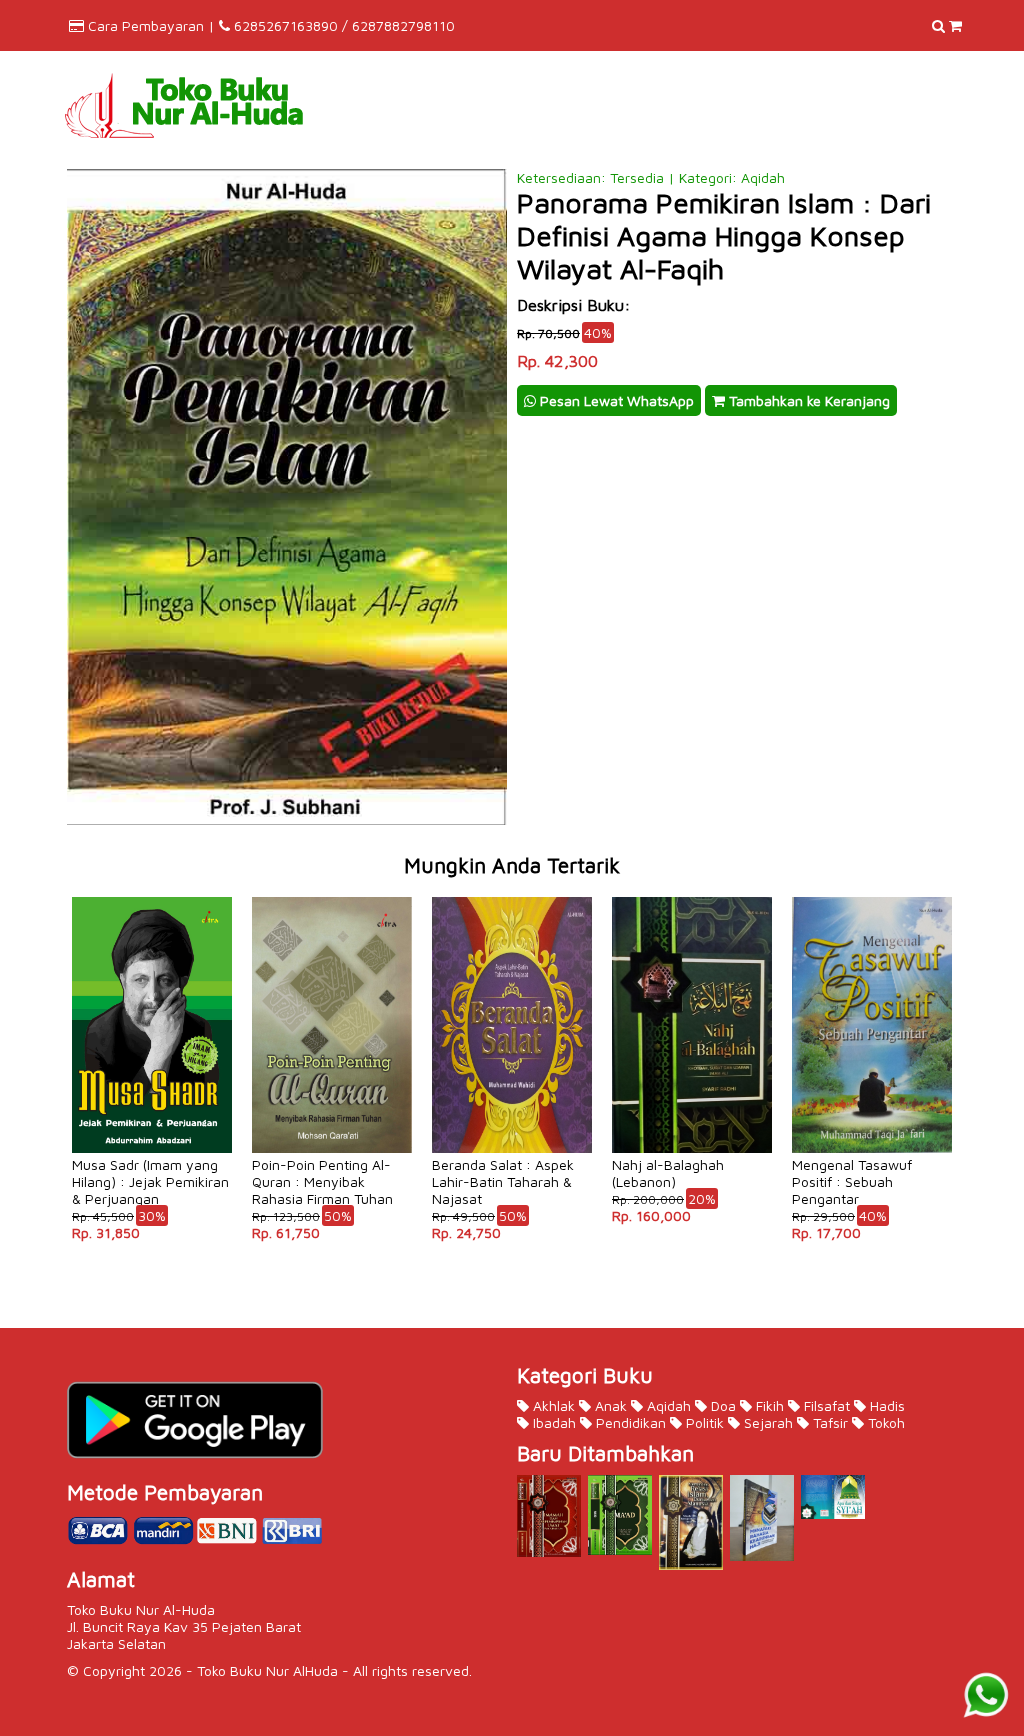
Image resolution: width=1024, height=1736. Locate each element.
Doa (721, 1405)
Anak (609, 1405)
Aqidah (667, 1405)
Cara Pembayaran (146, 25)
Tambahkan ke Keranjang (807, 400)
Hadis (885, 1405)
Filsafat (825, 1405)
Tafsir (828, 1422)
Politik (703, 1422)
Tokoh (884, 1422)
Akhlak (552, 1405)
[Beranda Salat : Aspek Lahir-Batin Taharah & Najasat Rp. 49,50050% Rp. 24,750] (512, 895)
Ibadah (552, 1422)
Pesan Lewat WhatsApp (615, 400)
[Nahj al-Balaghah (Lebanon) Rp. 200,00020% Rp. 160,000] (692, 895)
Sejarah (766, 1422)
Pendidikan (629, 1422)
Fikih (768, 1405)
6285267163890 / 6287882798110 (344, 25)
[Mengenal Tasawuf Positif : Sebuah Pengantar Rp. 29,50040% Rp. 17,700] (872, 895)
